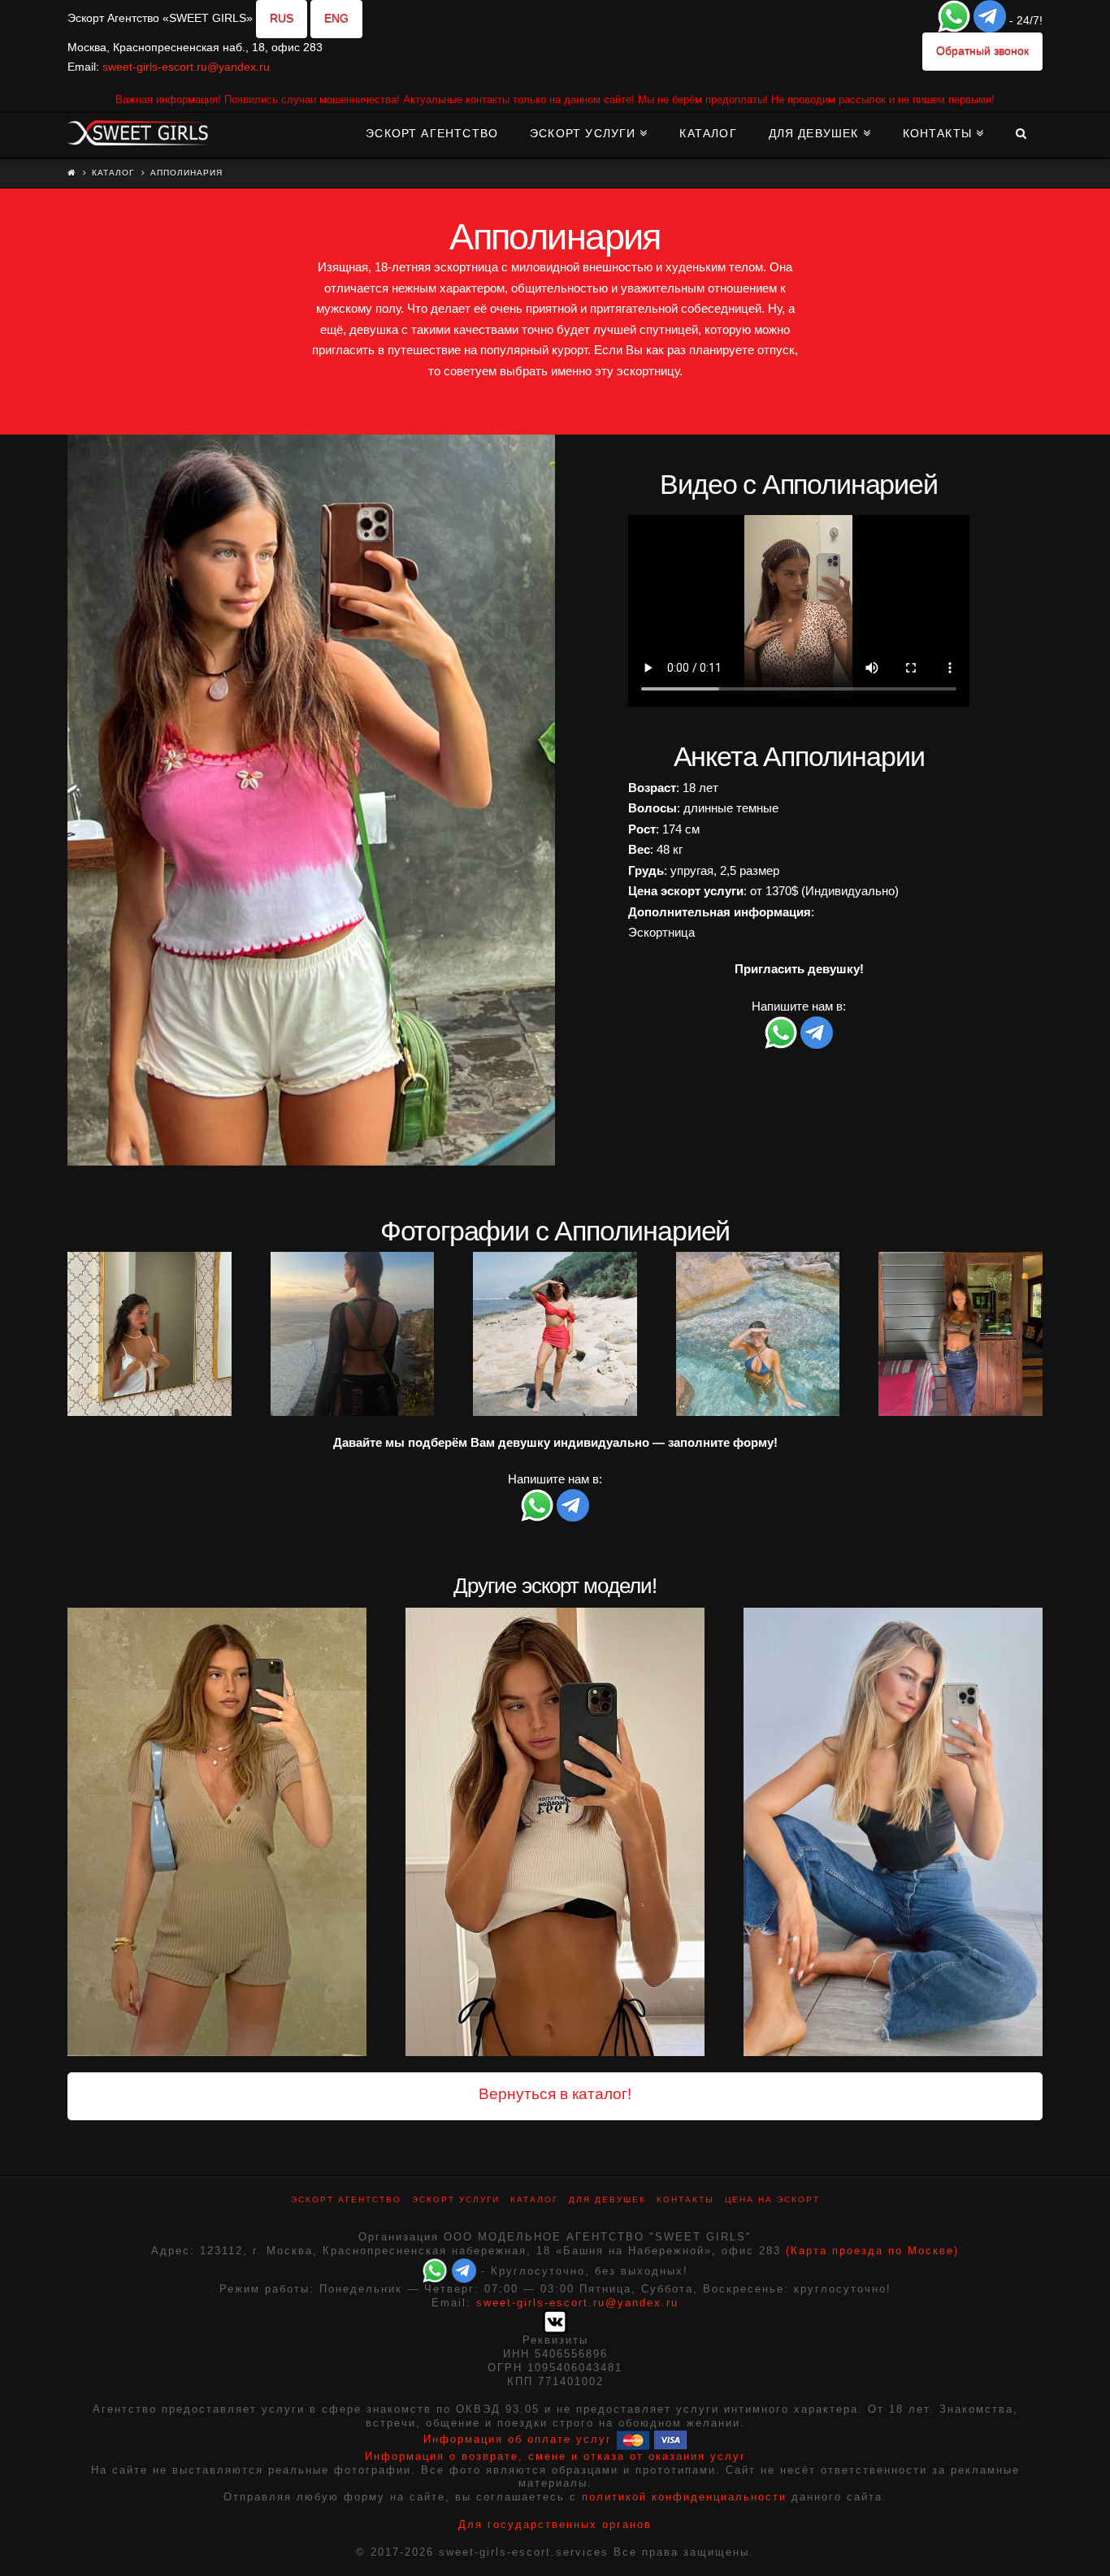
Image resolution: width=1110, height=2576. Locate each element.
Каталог (113, 173)
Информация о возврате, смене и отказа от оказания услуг (555, 2456)
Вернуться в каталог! (555, 2094)
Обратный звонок (982, 50)
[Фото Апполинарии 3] (353, 1334)
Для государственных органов (555, 2524)
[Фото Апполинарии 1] (311, 800)
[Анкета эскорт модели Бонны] (217, 1832)
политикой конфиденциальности (684, 2497)
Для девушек (607, 2199)
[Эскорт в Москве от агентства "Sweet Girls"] (139, 131)
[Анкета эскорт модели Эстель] (555, 1832)
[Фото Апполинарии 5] (758, 1334)
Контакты (685, 2199)
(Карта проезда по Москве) (872, 2251)
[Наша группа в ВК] (555, 2321)
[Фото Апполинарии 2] (150, 1334)
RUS (282, 18)
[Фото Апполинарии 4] (555, 1334)
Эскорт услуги (456, 2199)
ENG (336, 18)
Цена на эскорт (772, 2199)
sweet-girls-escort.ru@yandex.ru (186, 67)
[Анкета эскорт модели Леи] (893, 1832)
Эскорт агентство (346, 2199)
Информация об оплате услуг (518, 2439)
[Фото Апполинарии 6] (960, 1334)
